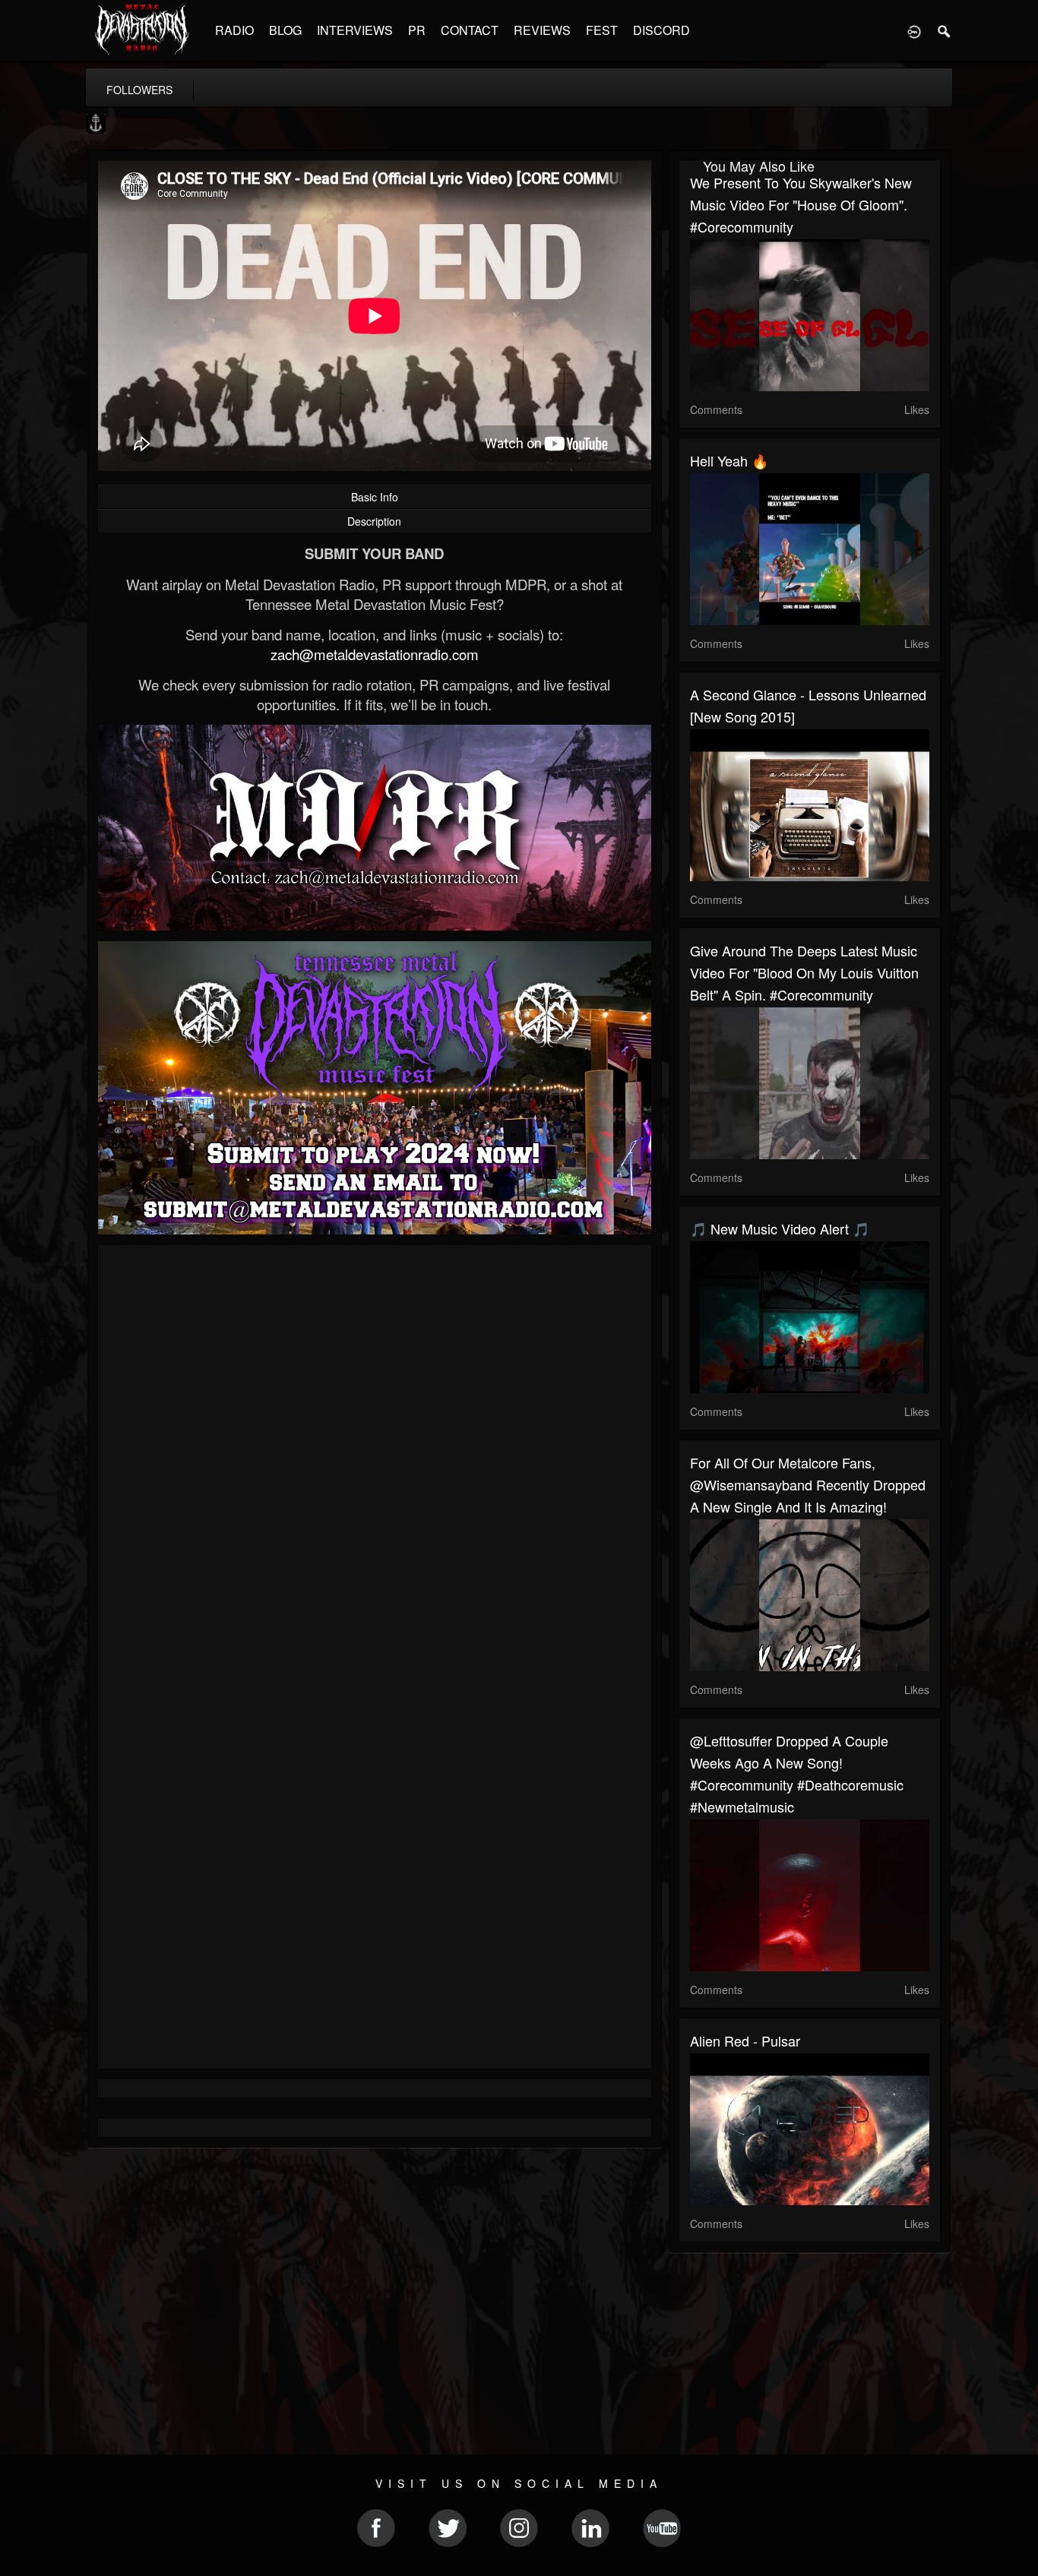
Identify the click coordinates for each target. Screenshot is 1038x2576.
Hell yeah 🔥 (729, 460)
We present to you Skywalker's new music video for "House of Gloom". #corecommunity (801, 204)
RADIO (234, 30)
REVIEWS (542, 30)
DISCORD (661, 30)
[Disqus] (375, 1459)
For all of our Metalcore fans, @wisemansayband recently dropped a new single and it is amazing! (808, 1484)
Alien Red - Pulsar (745, 2040)
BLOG (285, 30)
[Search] (945, 30)
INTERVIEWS (355, 30)
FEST (602, 30)
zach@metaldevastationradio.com (375, 654)
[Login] (914, 30)
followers (139, 90)
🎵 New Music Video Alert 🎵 (780, 1228)
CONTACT (470, 30)
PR (417, 30)
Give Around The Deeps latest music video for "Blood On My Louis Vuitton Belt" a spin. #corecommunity (804, 972)
